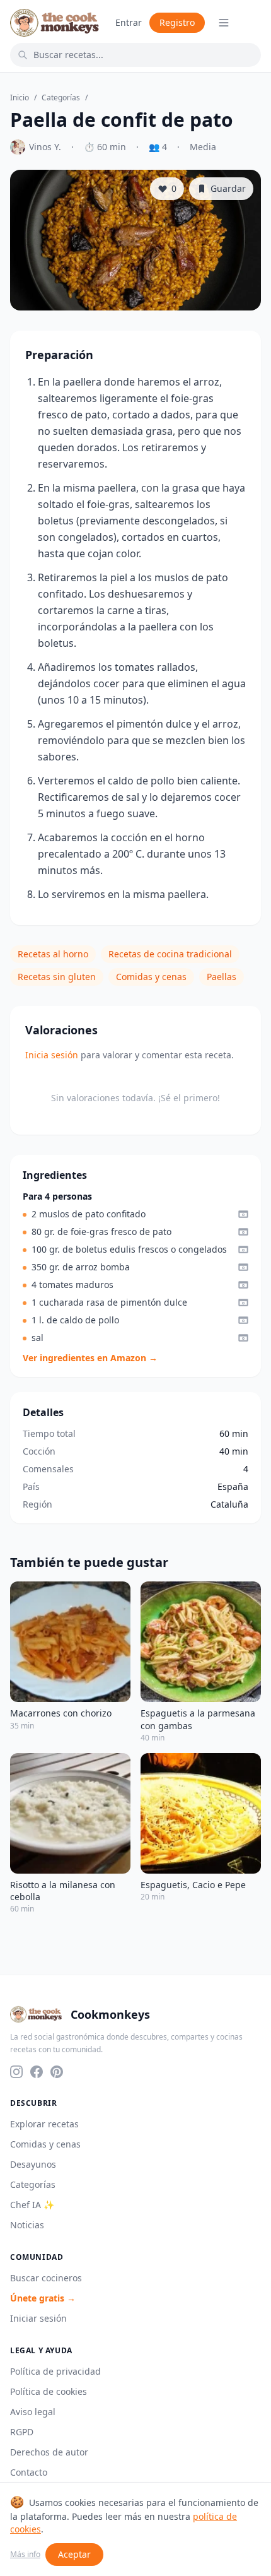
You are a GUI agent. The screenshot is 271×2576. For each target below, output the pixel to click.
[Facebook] (37, 2072)
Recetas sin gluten (57, 977)
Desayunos (33, 2164)
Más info (25, 2555)
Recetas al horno (53, 954)
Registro (177, 22)
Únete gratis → (43, 2298)
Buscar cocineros (46, 2278)
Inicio (20, 98)
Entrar (129, 22)
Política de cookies (49, 2391)
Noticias (27, 2225)
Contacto (29, 2472)
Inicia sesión (52, 1055)
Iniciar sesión (38, 2318)
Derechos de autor (49, 2452)
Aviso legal (33, 2412)
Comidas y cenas (151, 977)
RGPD (22, 2432)
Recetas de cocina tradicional (170, 954)
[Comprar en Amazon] (243, 1214)
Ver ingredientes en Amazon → (90, 1358)
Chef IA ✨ (32, 2205)
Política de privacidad (55, 2371)
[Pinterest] (57, 2072)
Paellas (222, 977)
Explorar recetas (44, 2124)
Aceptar (74, 2554)
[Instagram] (16, 2072)
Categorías (61, 98)
